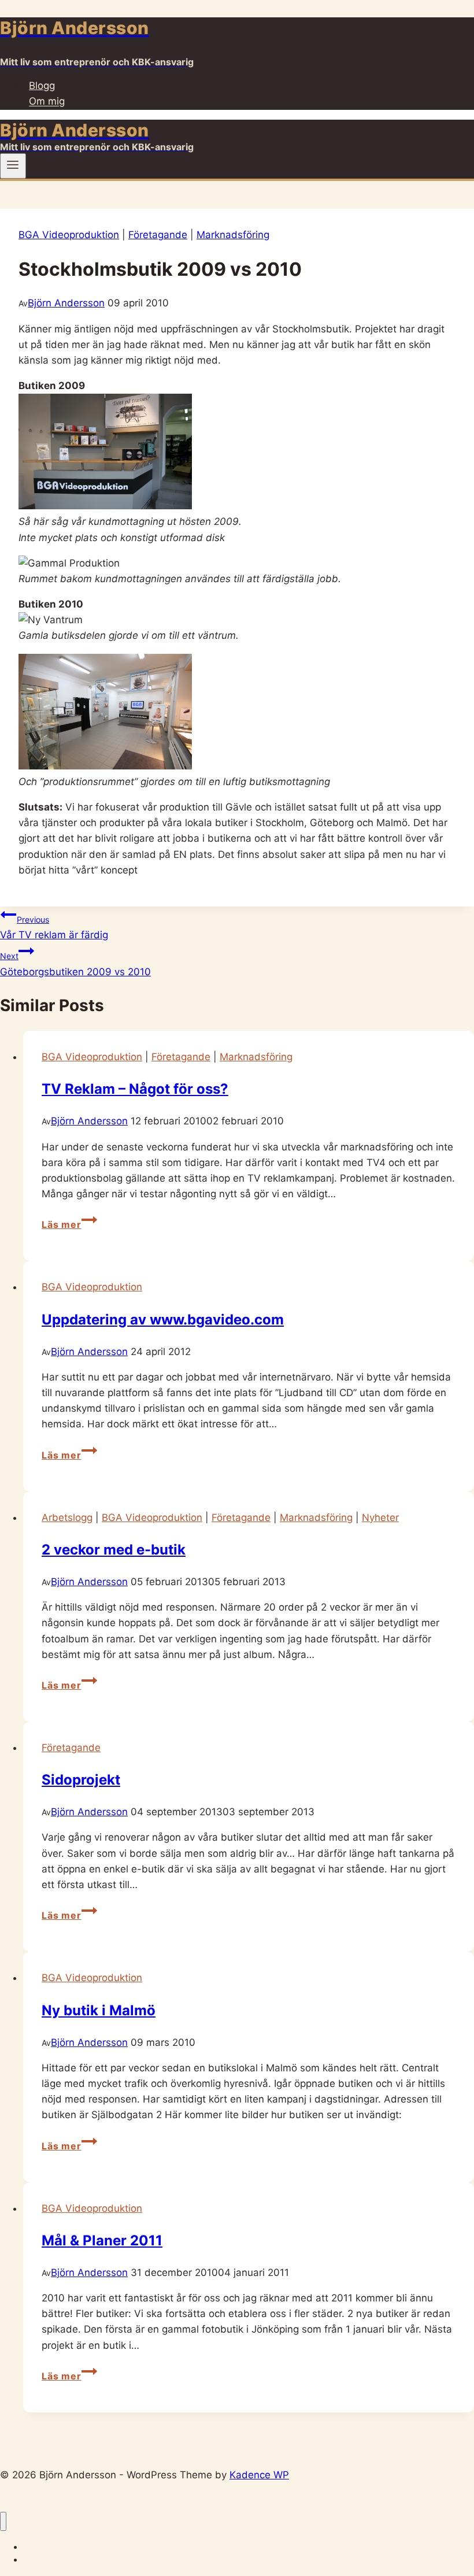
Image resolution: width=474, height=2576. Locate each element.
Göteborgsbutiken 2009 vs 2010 (75, 964)
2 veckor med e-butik (114, 1550)
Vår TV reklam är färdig (54, 928)
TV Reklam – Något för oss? (135, 1089)
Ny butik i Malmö (99, 2010)
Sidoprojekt (81, 1780)
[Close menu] (3, 2521)
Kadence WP (259, 2475)
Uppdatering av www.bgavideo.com (163, 1320)
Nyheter (380, 1518)
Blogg (42, 86)
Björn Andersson (66, 303)
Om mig (47, 102)
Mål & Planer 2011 (102, 2240)
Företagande (158, 235)
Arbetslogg (67, 1518)
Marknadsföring (233, 235)
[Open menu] (13, 166)
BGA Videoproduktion (69, 235)
